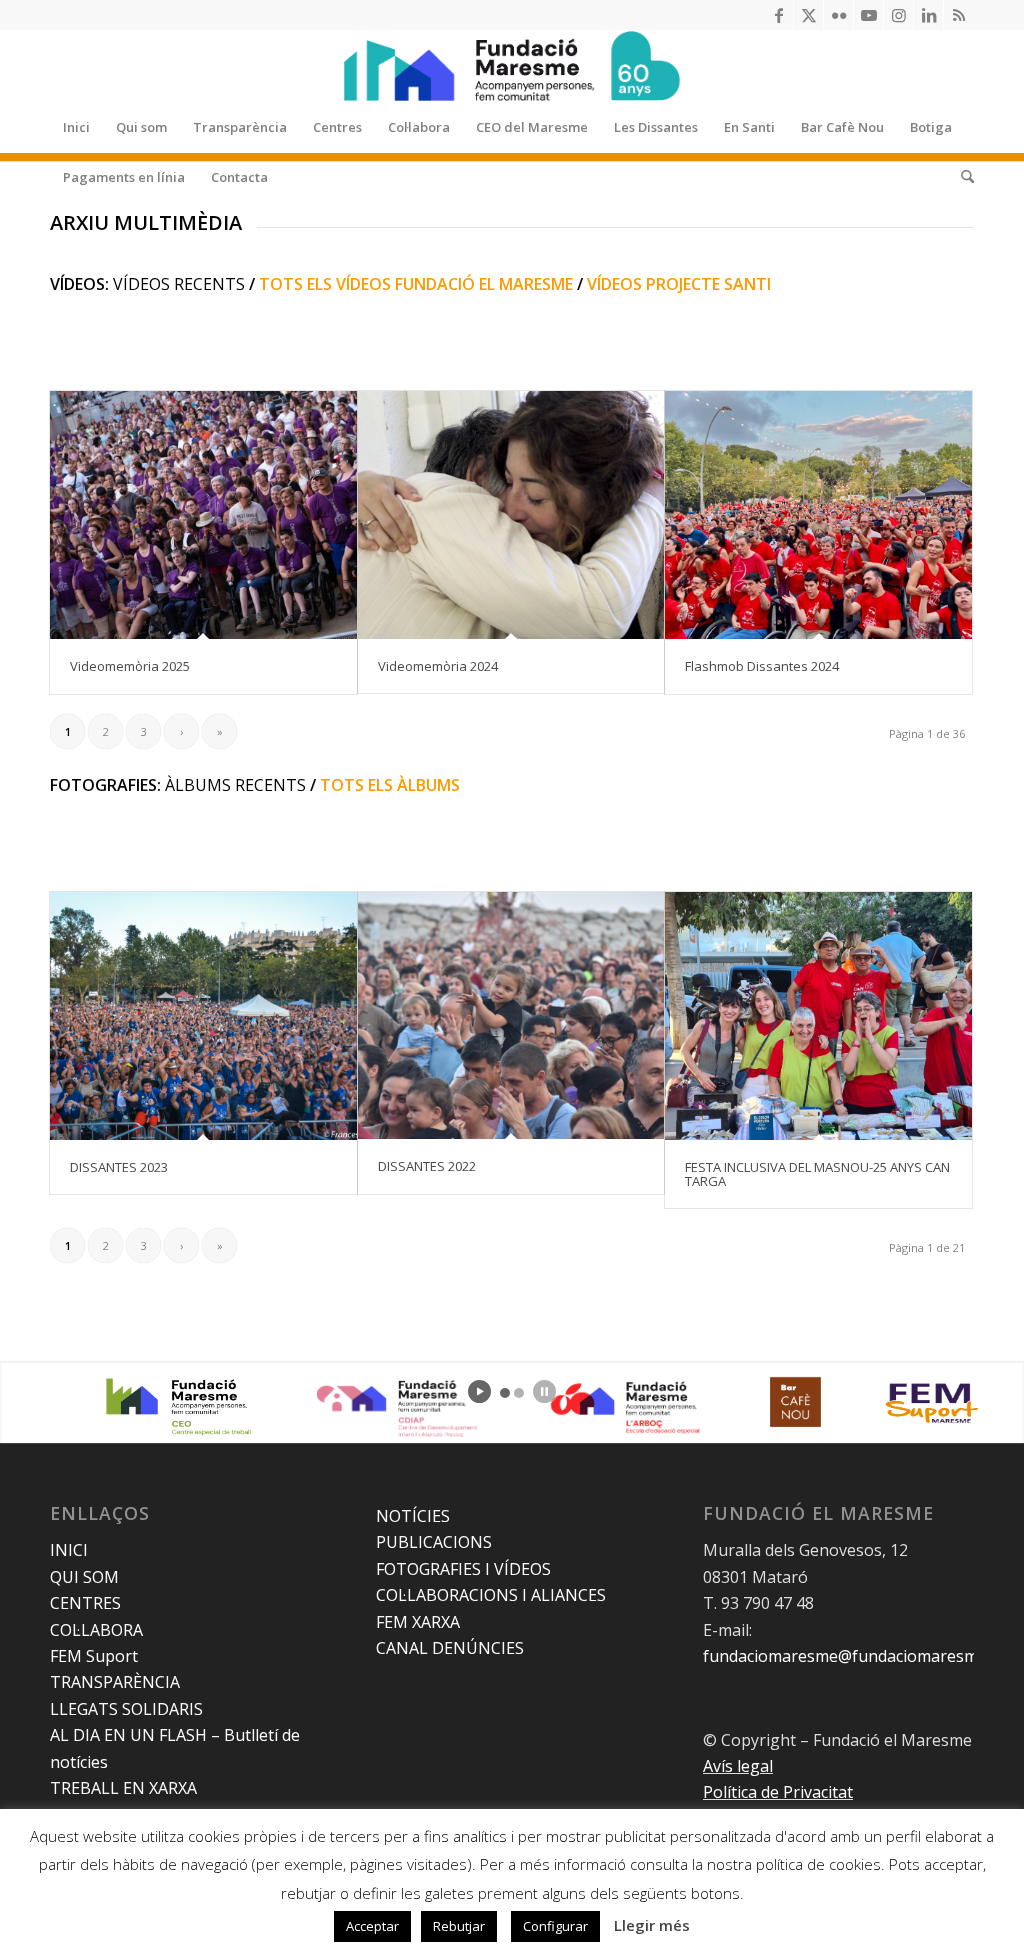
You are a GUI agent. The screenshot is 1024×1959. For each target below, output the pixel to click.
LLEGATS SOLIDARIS (126, 1709)
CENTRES (85, 1603)
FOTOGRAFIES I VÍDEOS (463, 1569)
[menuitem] (76, 127)
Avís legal (738, 1766)
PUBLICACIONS (434, 1542)
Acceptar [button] (372, 1926)
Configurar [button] (555, 1926)
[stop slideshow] (544, 1391)
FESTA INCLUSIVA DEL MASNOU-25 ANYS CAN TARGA (817, 1174)
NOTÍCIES (413, 1516)
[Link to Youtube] (868, 15)
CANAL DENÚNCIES (450, 1648)
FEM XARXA (418, 1622)
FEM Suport (94, 1656)
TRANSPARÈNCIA (115, 1682)
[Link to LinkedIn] (928, 15)
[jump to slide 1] (505, 1393)
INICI (69, 1550)
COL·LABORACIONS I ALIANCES (491, 1595)
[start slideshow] (479, 1391)
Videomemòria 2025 (130, 666)
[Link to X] (808, 15)
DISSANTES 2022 (427, 1166)
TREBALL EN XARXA (123, 1788)
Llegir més (652, 1925)
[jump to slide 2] (519, 1393)
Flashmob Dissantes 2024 (762, 666)
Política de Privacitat (778, 1792)
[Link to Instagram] (898, 15)
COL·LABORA (96, 1630)
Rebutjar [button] (459, 1926)
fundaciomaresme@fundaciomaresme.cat (857, 1656)
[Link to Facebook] (778, 15)
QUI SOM (84, 1577)
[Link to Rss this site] (959, 15)
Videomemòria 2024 (438, 666)
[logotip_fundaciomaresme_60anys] (512, 66)
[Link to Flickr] (838, 15)
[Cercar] (961, 177)
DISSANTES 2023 (119, 1167)
